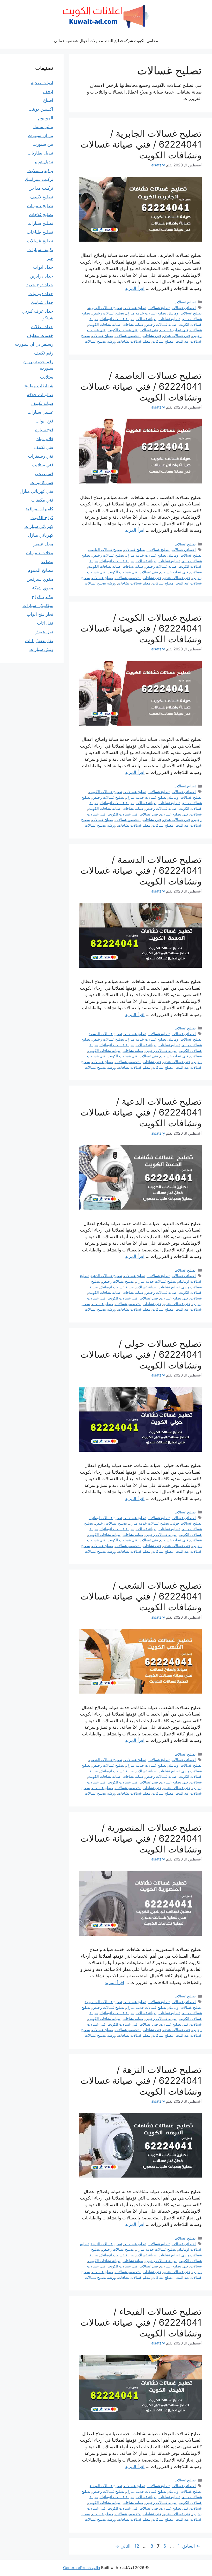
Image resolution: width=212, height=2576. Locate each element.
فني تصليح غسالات (174, 330)
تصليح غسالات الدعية (106, 1276)
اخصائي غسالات (184, 308)
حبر (50, 258)
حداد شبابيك (42, 302)
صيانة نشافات (133, 324)
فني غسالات (149, 330)
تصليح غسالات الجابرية (105, 308)
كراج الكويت (42, 518)
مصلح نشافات (163, 341)
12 (136, 2546)
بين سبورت (43, 144)
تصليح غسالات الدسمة (105, 1034)
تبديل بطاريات (40, 153)
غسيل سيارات (40, 412)
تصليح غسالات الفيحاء (106, 2486)
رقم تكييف (44, 353)
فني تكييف (44, 447)
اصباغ (48, 100)
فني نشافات (152, 336)
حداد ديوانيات (41, 294)
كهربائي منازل (41, 535)
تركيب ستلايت (40, 171)
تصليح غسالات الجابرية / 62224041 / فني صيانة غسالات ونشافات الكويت (141, 144)
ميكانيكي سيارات (38, 605)
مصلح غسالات (103, 336)
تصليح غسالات (185, 302)
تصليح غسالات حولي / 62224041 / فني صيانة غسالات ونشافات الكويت (141, 1354)
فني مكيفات (42, 500)
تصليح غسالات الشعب (106, 1760)
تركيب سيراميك (39, 179)
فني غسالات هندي (177, 336)
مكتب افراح (43, 597)
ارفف (48, 91)
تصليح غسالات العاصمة (105, 549)
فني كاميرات (42, 482)
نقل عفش (44, 632)
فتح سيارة (44, 430)
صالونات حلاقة (40, 395)
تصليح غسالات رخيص (108, 313)
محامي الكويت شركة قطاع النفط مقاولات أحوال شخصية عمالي (106, 41)
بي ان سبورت (41, 135)
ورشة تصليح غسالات (100, 341)
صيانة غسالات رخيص (161, 324)
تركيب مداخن (41, 188)
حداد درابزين (41, 276)
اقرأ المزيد (135, 288)
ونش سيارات (41, 649)
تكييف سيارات (40, 250)
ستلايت (47, 377)
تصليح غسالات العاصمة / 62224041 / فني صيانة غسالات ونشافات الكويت (141, 386)
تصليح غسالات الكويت (106, 792)
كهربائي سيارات (39, 526)
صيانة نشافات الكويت (104, 324)
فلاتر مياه (45, 439)
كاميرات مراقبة (39, 509)
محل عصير (43, 544)
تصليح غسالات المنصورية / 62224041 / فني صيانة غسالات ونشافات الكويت (141, 1838)
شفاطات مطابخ (39, 386)
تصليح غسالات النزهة (106, 2244)
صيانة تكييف (42, 403)
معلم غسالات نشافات (134, 341)
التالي (123, 2546)
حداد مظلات (42, 327)
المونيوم (46, 118)
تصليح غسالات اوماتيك (185, 313)
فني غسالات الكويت (123, 330)
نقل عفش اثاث (39, 641)
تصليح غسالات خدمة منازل (146, 313)
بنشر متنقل (43, 127)
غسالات (196, 330)
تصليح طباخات (40, 232)
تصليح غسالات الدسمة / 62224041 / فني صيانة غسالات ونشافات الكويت (141, 870)
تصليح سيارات (40, 223)
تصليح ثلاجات (41, 214)
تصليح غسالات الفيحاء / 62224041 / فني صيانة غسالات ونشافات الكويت (141, 2322)
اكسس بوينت (41, 109)
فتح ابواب (44, 421)
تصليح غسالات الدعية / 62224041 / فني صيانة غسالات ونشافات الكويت (141, 1112)
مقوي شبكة (43, 588)
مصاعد (47, 562)
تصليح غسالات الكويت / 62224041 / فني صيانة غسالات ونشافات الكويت (141, 628)
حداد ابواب (43, 267)
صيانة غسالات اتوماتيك (117, 319)
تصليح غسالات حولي (186, 1523)
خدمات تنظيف (40, 335)
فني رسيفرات (41, 456)
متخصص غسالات (128, 336)
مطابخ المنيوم (40, 570)
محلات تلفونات (40, 553)
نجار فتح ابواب (40, 614)
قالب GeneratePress (82, 2568)
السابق (191, 2546)
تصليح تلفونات (40, 206)
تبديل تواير (44, 162)
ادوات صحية (42, 83)
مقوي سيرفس (40, 579)
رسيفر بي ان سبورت (34, 344)
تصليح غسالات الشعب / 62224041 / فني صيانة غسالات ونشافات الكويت (141, 1596)
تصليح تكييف (42, 197)
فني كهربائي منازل (36, 491)
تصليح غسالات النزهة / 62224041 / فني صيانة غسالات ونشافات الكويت (141, 2080)
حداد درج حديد (40, 285)
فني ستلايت (43, 465)
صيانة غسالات (146, 319)
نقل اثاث (45, 623)
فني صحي (44, 474)
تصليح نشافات (169, 319)
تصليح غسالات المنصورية (103, 2002)
